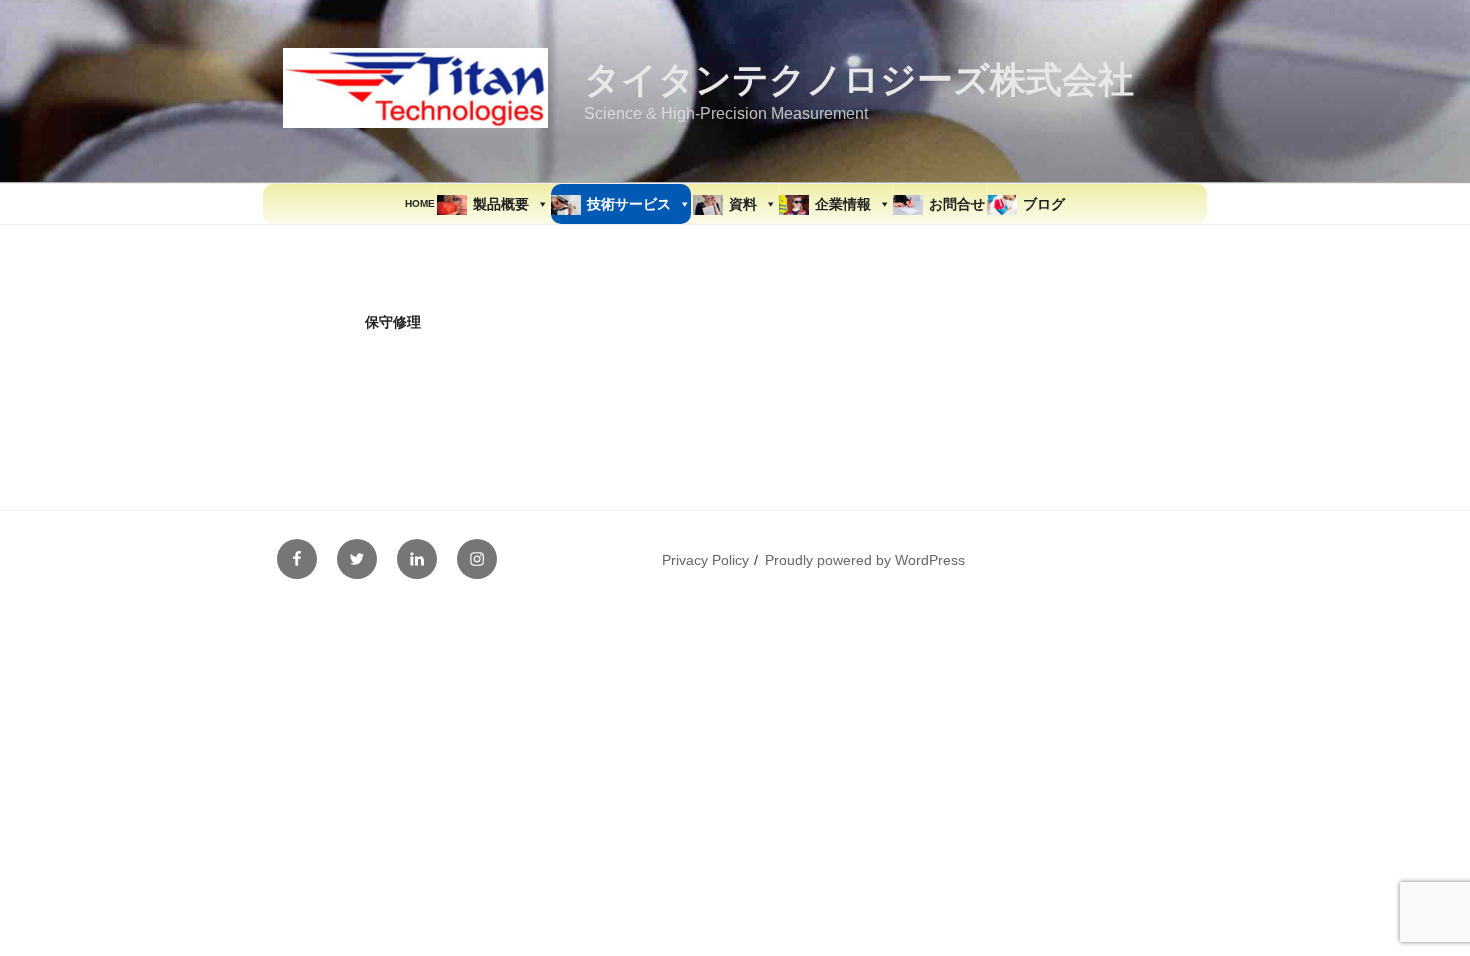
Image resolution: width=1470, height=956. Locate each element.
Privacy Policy (705, 560)
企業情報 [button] (843, 204)
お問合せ (957, 204)
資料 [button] (743, 204)
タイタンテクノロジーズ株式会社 (859, 79)
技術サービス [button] (629, 204)
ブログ (1044, 204)
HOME (420, 203)
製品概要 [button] (501, 204)
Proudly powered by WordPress (865, 560)
